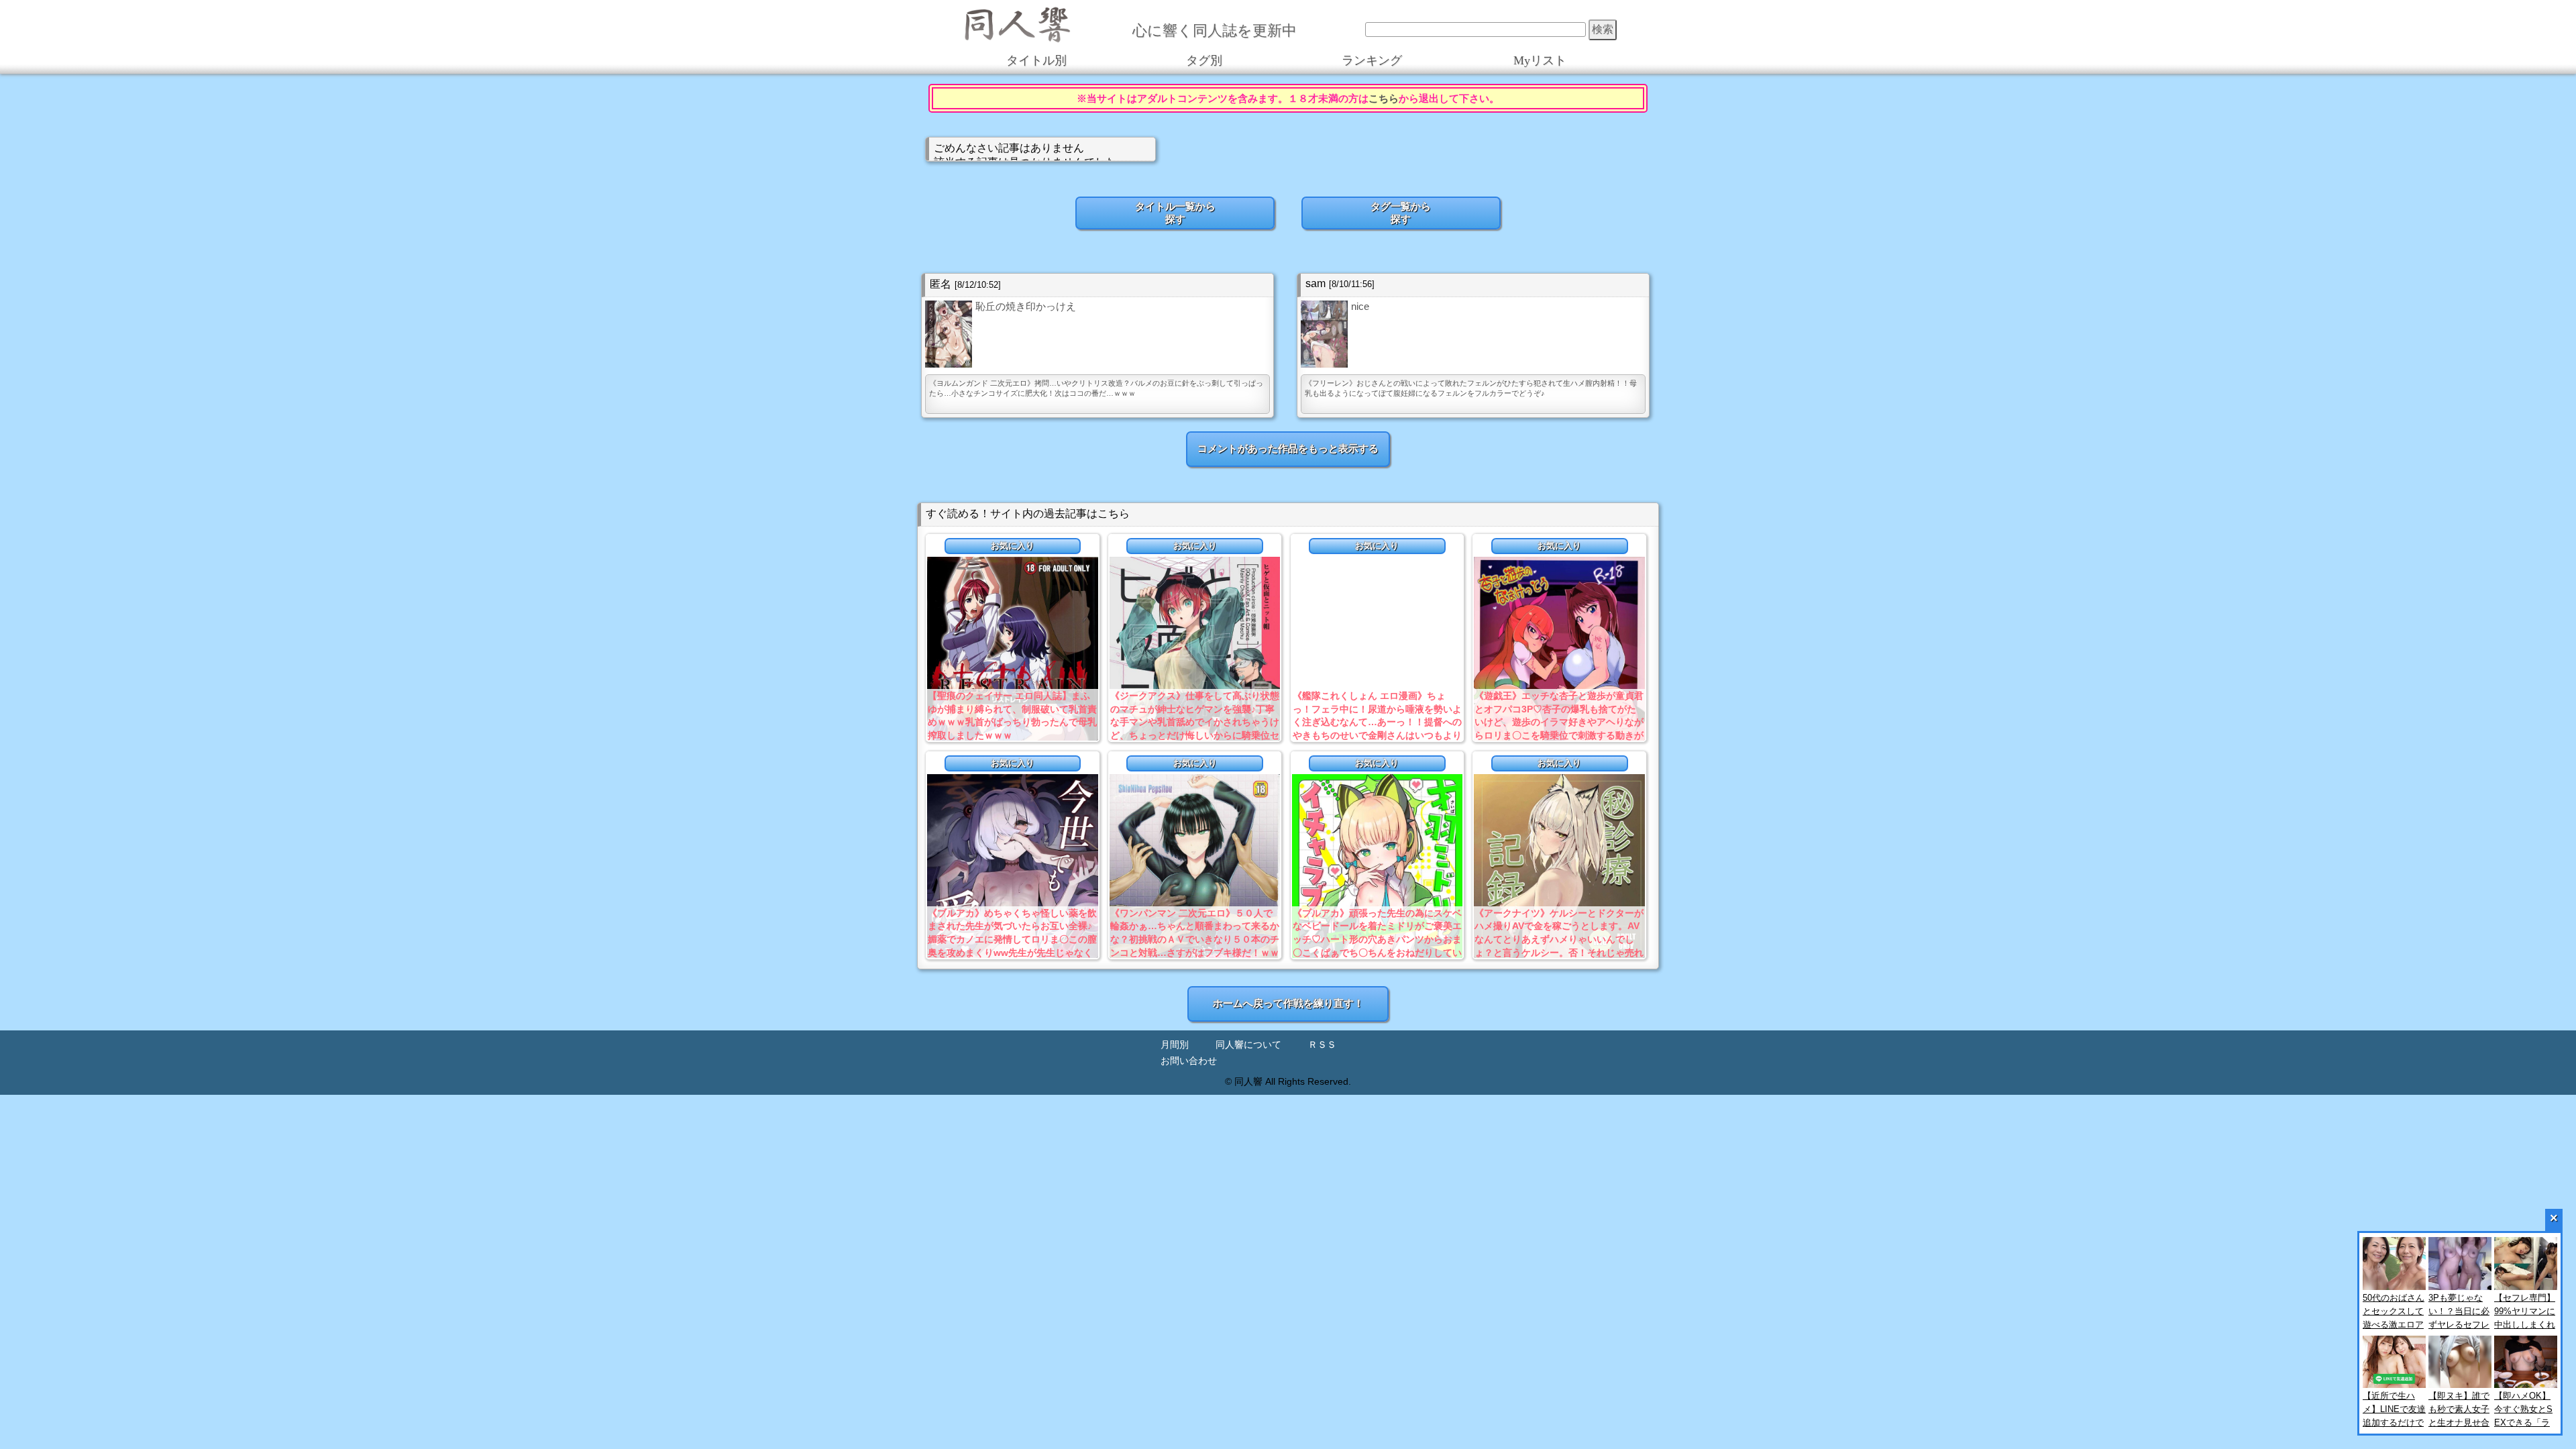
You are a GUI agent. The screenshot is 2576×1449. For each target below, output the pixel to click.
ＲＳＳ (1322, 1045)
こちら (1384, 98)
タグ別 (1204, 60)
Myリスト (1540, 60)
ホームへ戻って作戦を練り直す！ (1288, 1003)
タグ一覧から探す (1401, 213)
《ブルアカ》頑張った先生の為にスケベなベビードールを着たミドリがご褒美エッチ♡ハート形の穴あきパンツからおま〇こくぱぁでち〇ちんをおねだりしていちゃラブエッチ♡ (1377, 939)
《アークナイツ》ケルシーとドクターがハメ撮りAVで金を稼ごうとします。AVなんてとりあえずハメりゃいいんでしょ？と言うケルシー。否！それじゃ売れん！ (1559, 939)
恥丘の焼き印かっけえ (1026, 306)
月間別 (1175, 1045)
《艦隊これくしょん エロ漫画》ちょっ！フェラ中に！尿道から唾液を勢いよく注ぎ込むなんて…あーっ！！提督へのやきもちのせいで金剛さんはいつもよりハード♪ (1377, 722)
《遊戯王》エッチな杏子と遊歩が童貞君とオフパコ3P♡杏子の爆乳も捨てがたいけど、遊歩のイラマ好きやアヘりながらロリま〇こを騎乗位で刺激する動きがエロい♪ (1559, 722)
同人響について (1248, 1045)
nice (1360, 306)
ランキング (1372, 60)
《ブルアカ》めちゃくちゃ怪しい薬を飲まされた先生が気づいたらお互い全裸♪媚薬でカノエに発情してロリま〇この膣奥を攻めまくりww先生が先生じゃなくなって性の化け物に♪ (1012, 939)
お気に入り (1013, 546)
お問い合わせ (1189, 1061)
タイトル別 (1036, 60)
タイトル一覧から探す (1175, 213)
